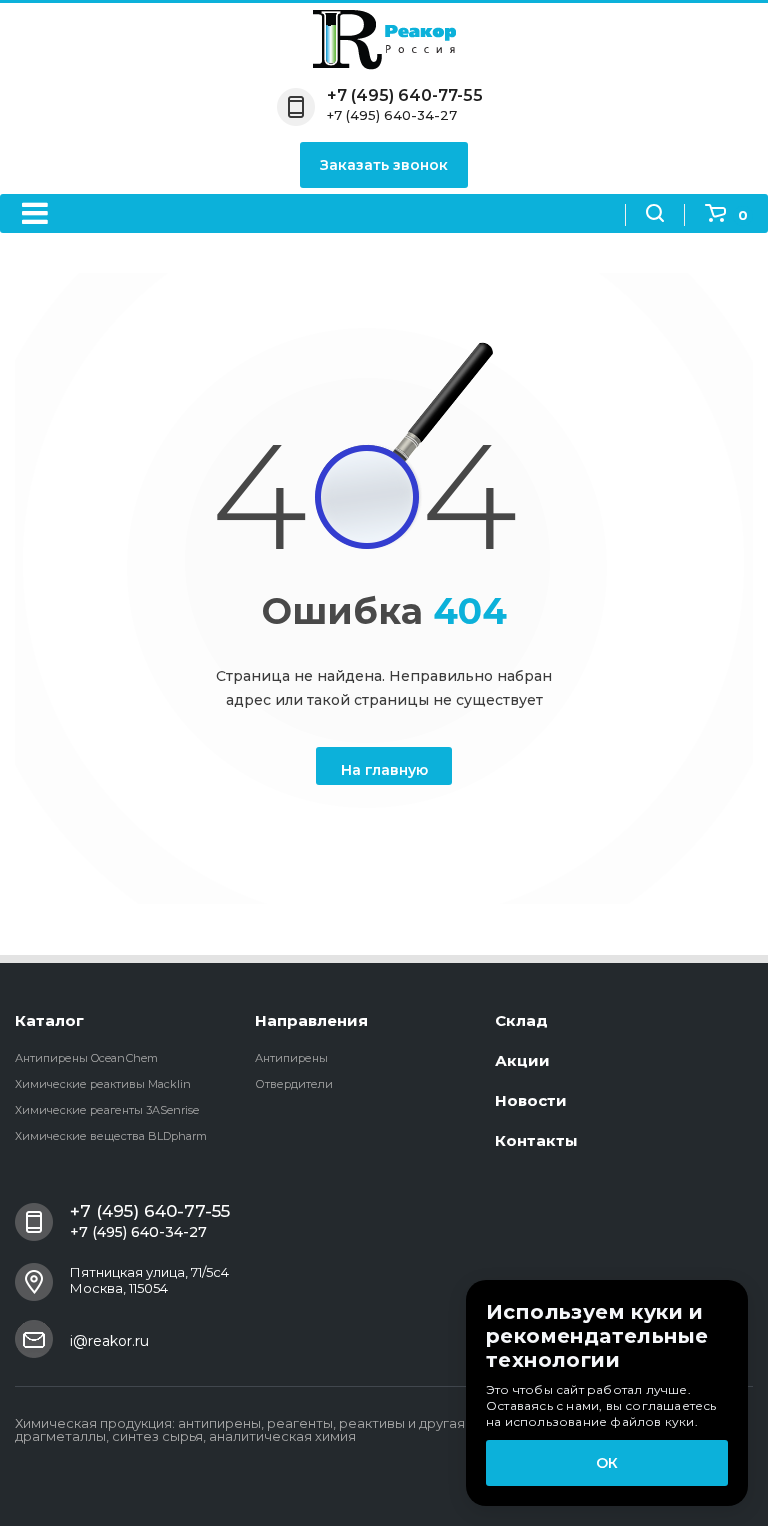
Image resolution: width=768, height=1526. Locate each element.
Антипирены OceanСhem (86, 1058)
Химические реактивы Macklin (103, 1084)
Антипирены (291, 1058)
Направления (311, 1020)
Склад (521, 1020)
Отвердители (294, 1084)
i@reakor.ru (109, 1341)
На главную (384, 770)
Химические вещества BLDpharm (111, 1136)
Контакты (536, 1140)
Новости (531, 1100)
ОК (607, 1463)
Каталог (49, 1020)
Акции (522, 1060)
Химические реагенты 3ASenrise (107, 1110)
